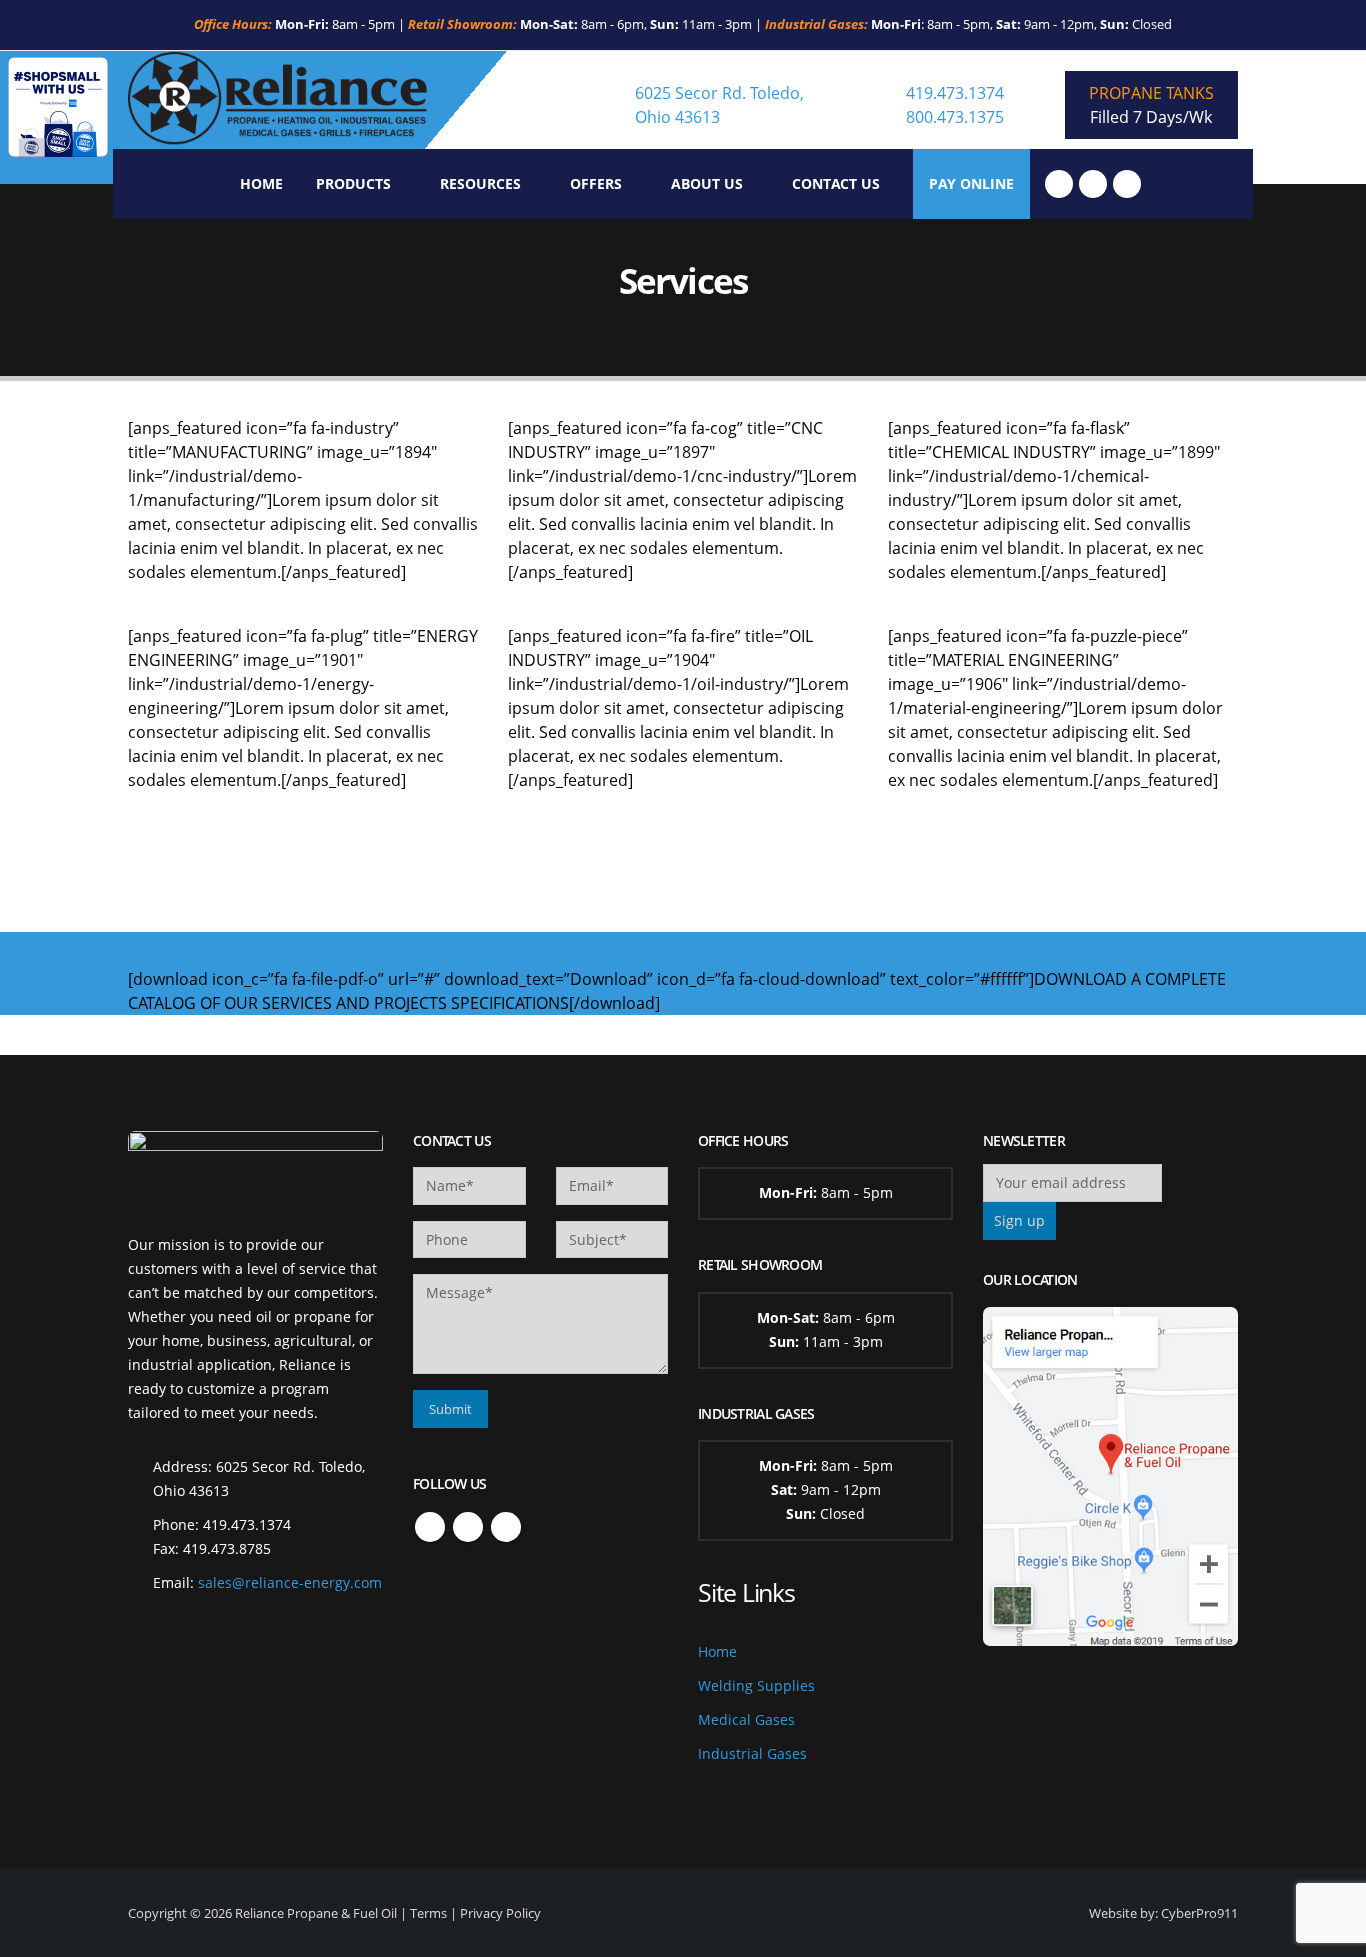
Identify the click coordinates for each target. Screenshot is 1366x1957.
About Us (707, 183)
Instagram (506, 1527)
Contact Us (836, 183)
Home (261, 183)
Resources (480, 183)
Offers (596, 183)
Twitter (468, 1527)
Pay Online (971, 183)
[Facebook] (1059, 184)
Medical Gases (746, 1719)
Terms (428, 1913)
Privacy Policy (500, 1913)
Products (353, 183)
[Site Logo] (278, 100)
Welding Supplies (756, 1685)
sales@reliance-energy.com (290, 1582)
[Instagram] (1127, 184)
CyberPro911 (1199, 1913)
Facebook (430, 1527)
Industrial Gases (752, 1753)
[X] (1093, 184)
